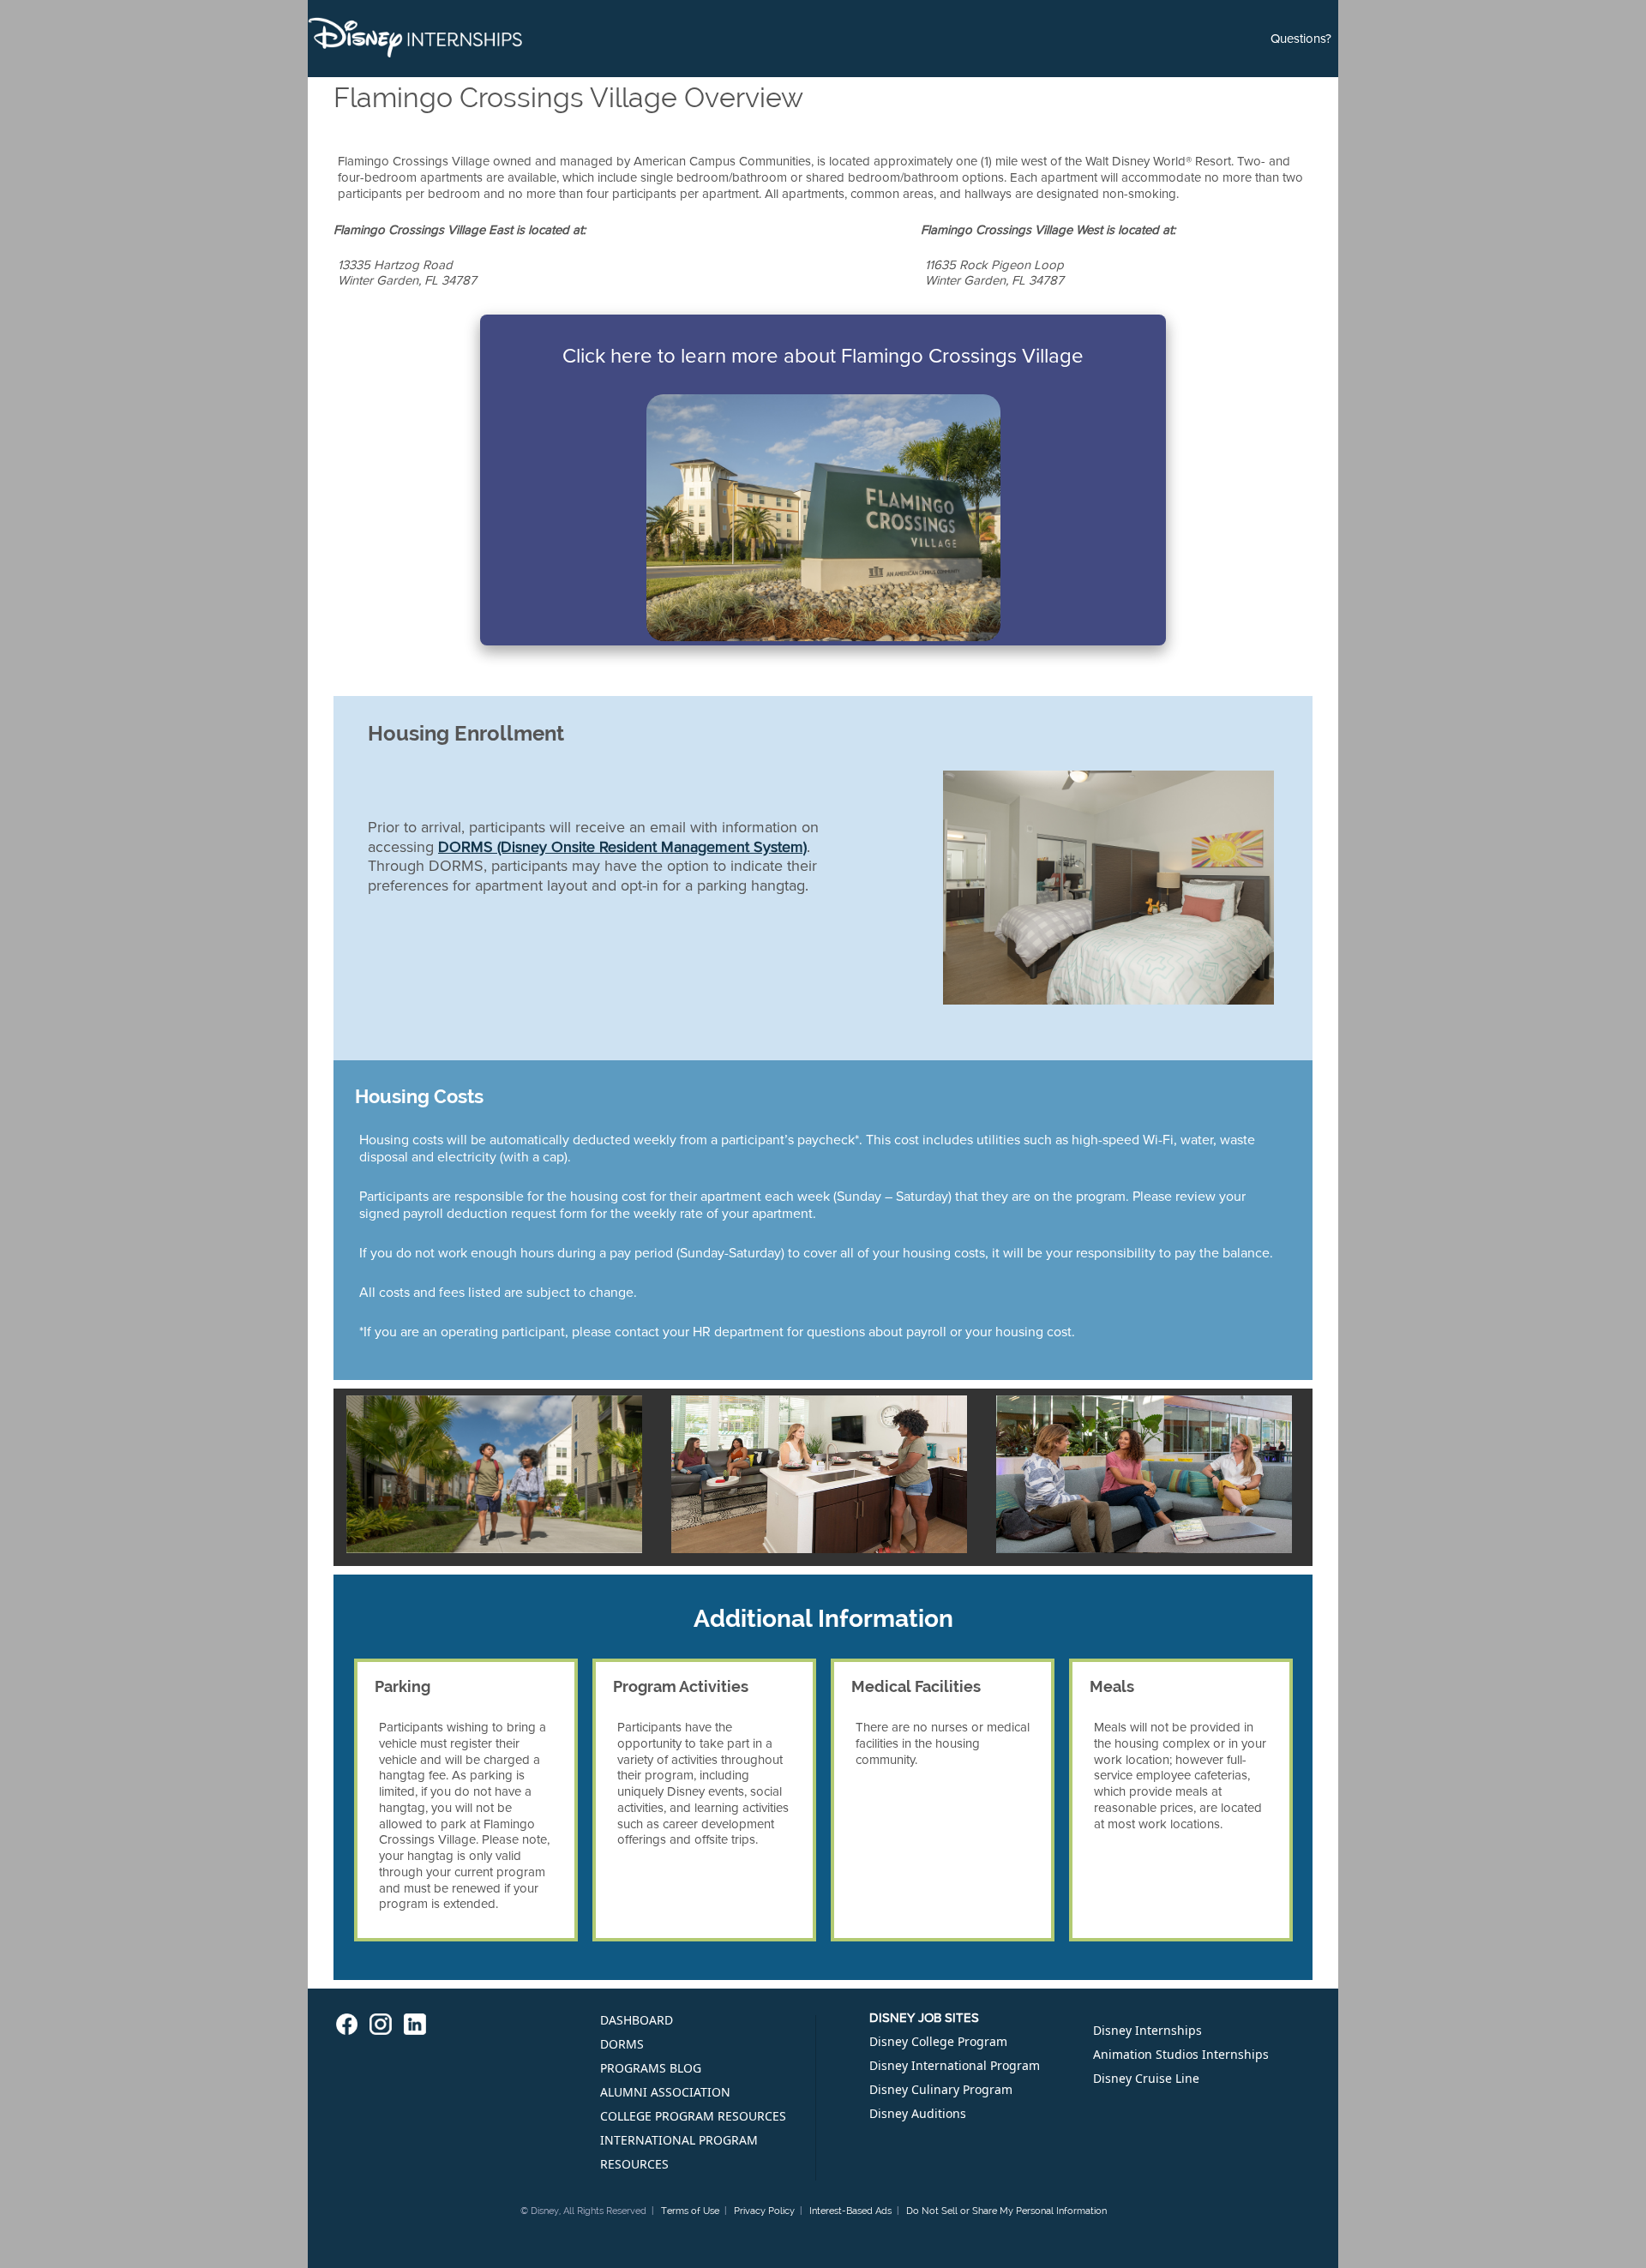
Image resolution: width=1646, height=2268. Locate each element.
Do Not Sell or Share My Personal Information (1006, 2211)
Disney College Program (938, 2041)
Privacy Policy (764, 2211)
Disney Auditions (918, 2113)
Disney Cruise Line (1146, 2078)
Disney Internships (1147, 2030)
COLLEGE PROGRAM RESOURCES (693, 2116)
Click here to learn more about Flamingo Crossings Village (823, 356)
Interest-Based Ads (850, 2211)
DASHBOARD (637, 2020)
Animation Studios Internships (1181, 2054)
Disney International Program (955, 2065)
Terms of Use (690, 2211)
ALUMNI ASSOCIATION (665, 2092)
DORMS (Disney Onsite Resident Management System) (622, 847)
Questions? (1301, 39)
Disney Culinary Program (941, 2089)
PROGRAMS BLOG (651, 2068)
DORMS (622, 2044)
